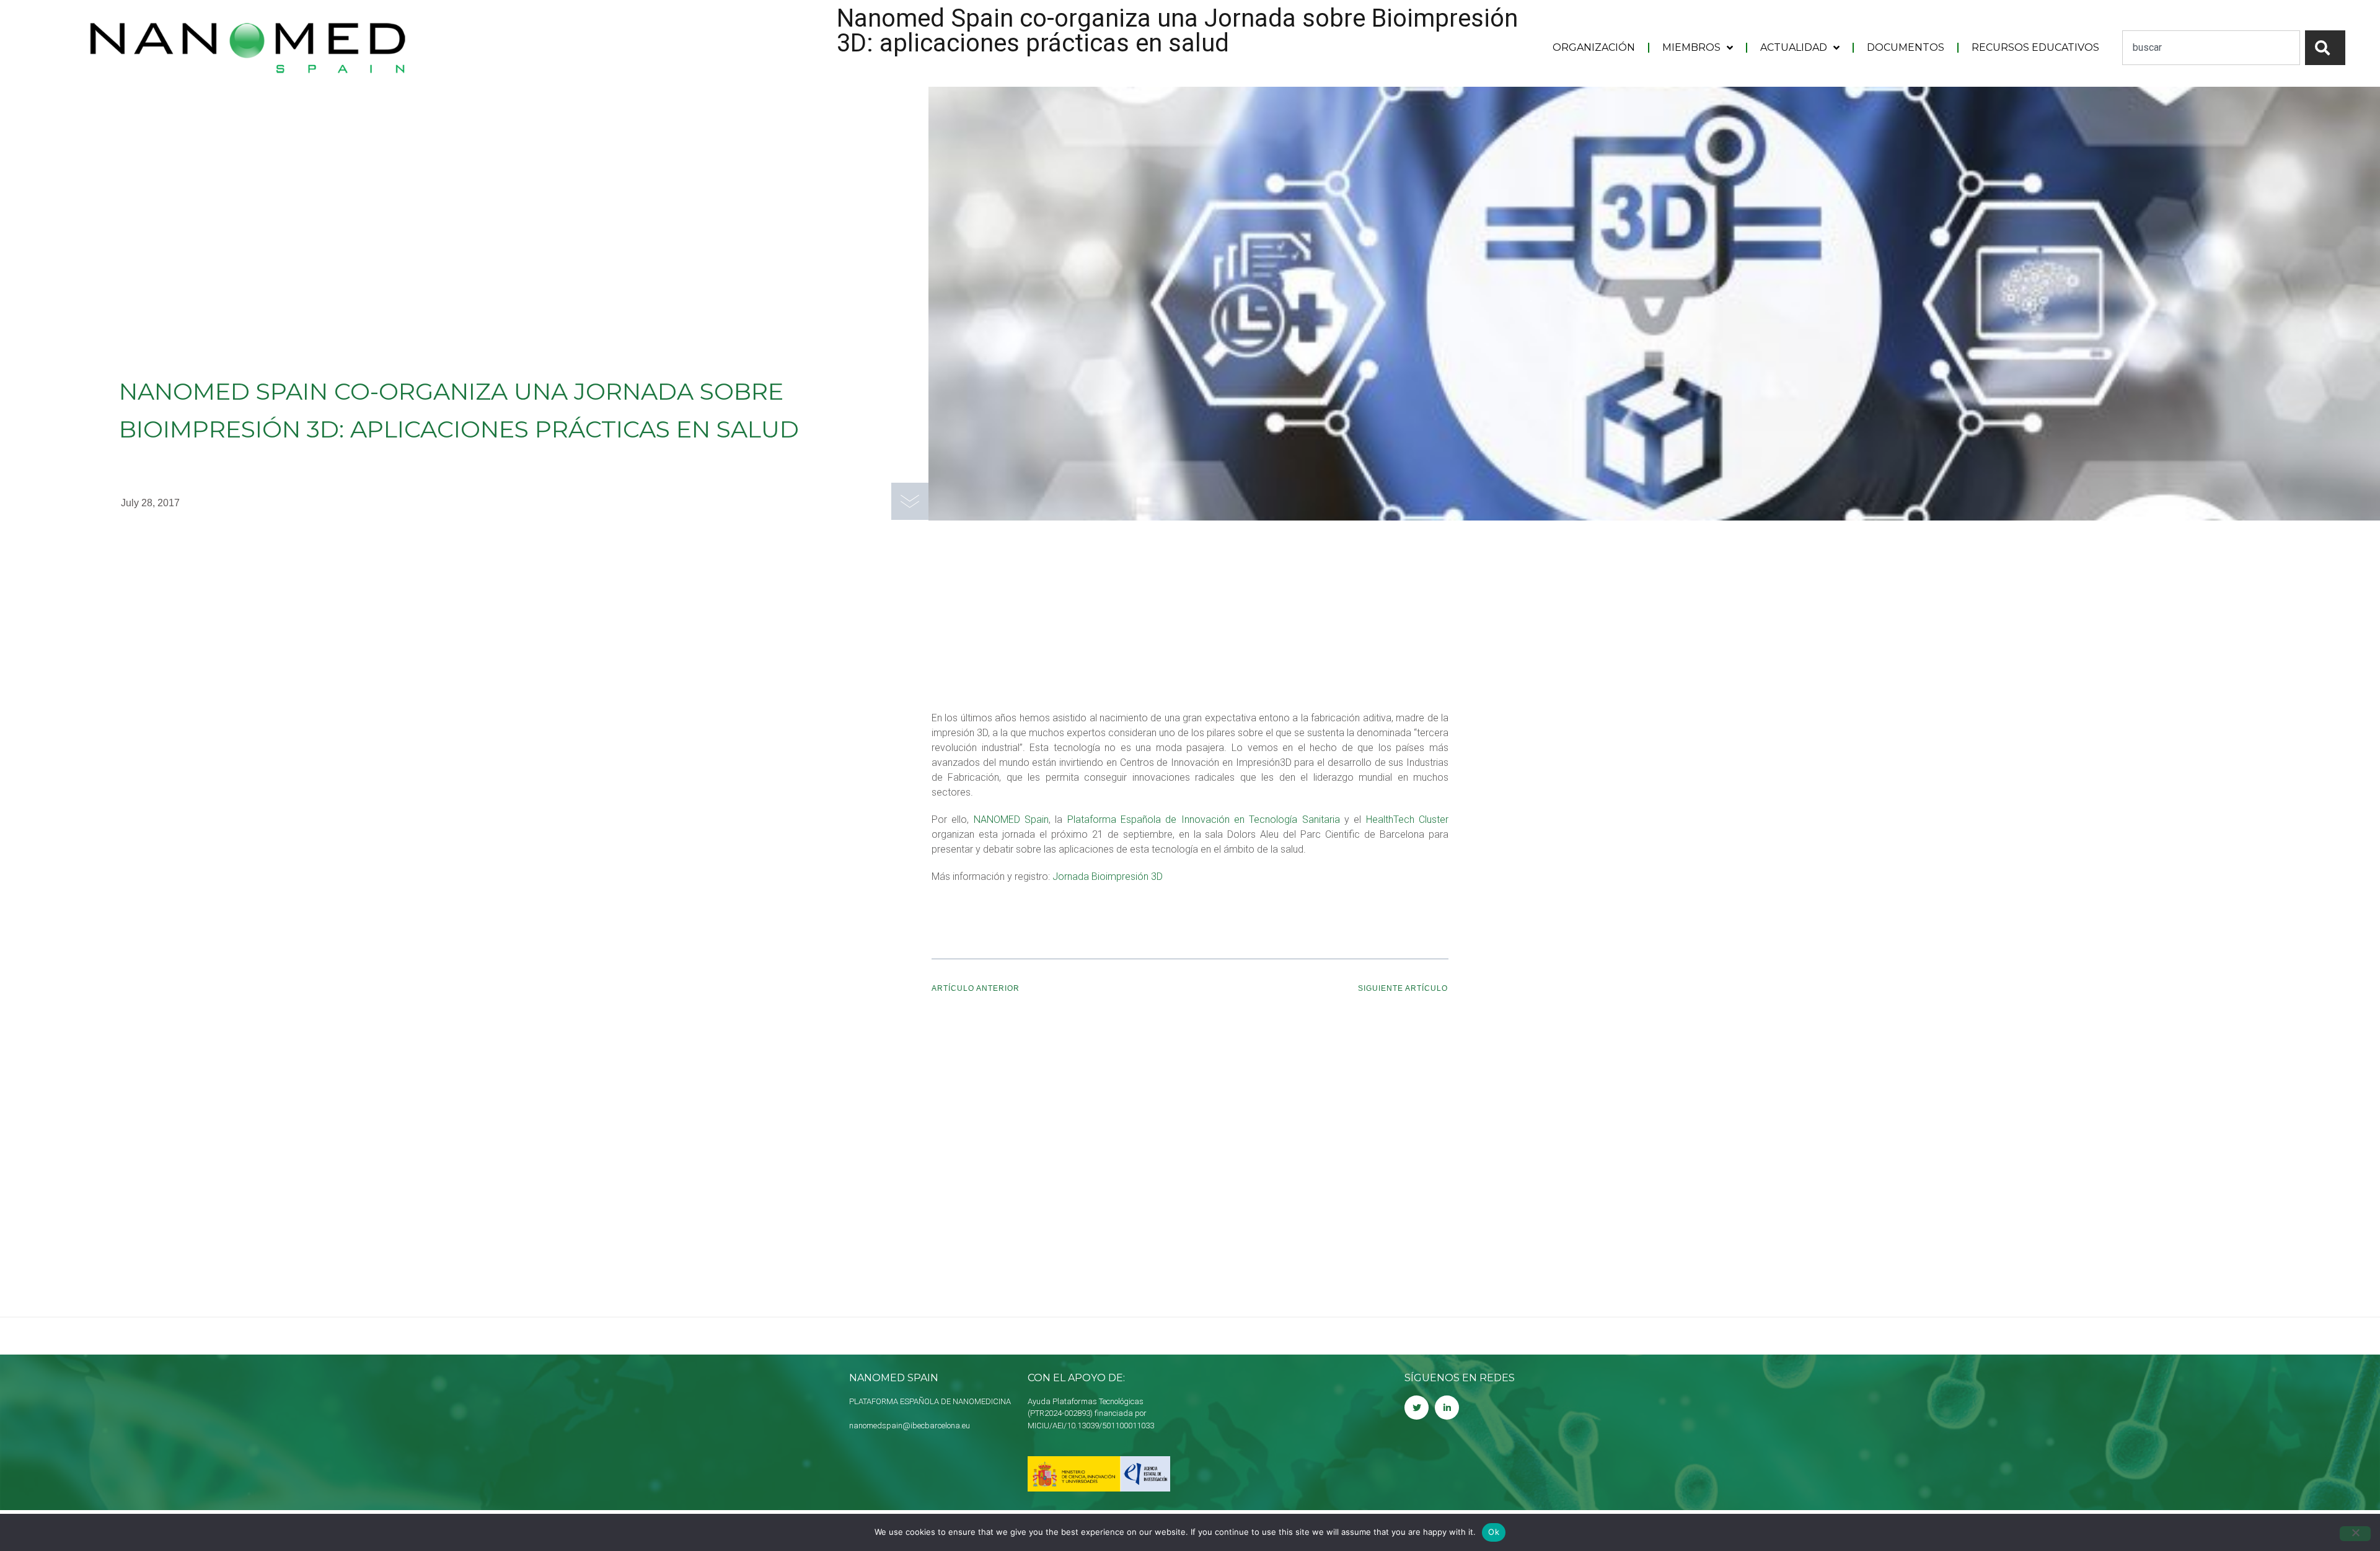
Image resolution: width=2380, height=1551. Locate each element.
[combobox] (2211, 48)
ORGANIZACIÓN (1594, 47)
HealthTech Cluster (1407, 819)
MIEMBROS (1691, 47)
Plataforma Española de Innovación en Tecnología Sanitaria (1201, 819)
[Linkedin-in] (1447, 1408)
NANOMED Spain (1011, 819)
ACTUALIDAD (1794, 47)
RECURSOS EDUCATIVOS (2035, 47)
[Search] (2325, 48)
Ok (1494, 1532)
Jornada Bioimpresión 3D (1108, 877)
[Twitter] (1417, 1408)
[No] (2355, 1534)
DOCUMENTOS (1906, 47)
